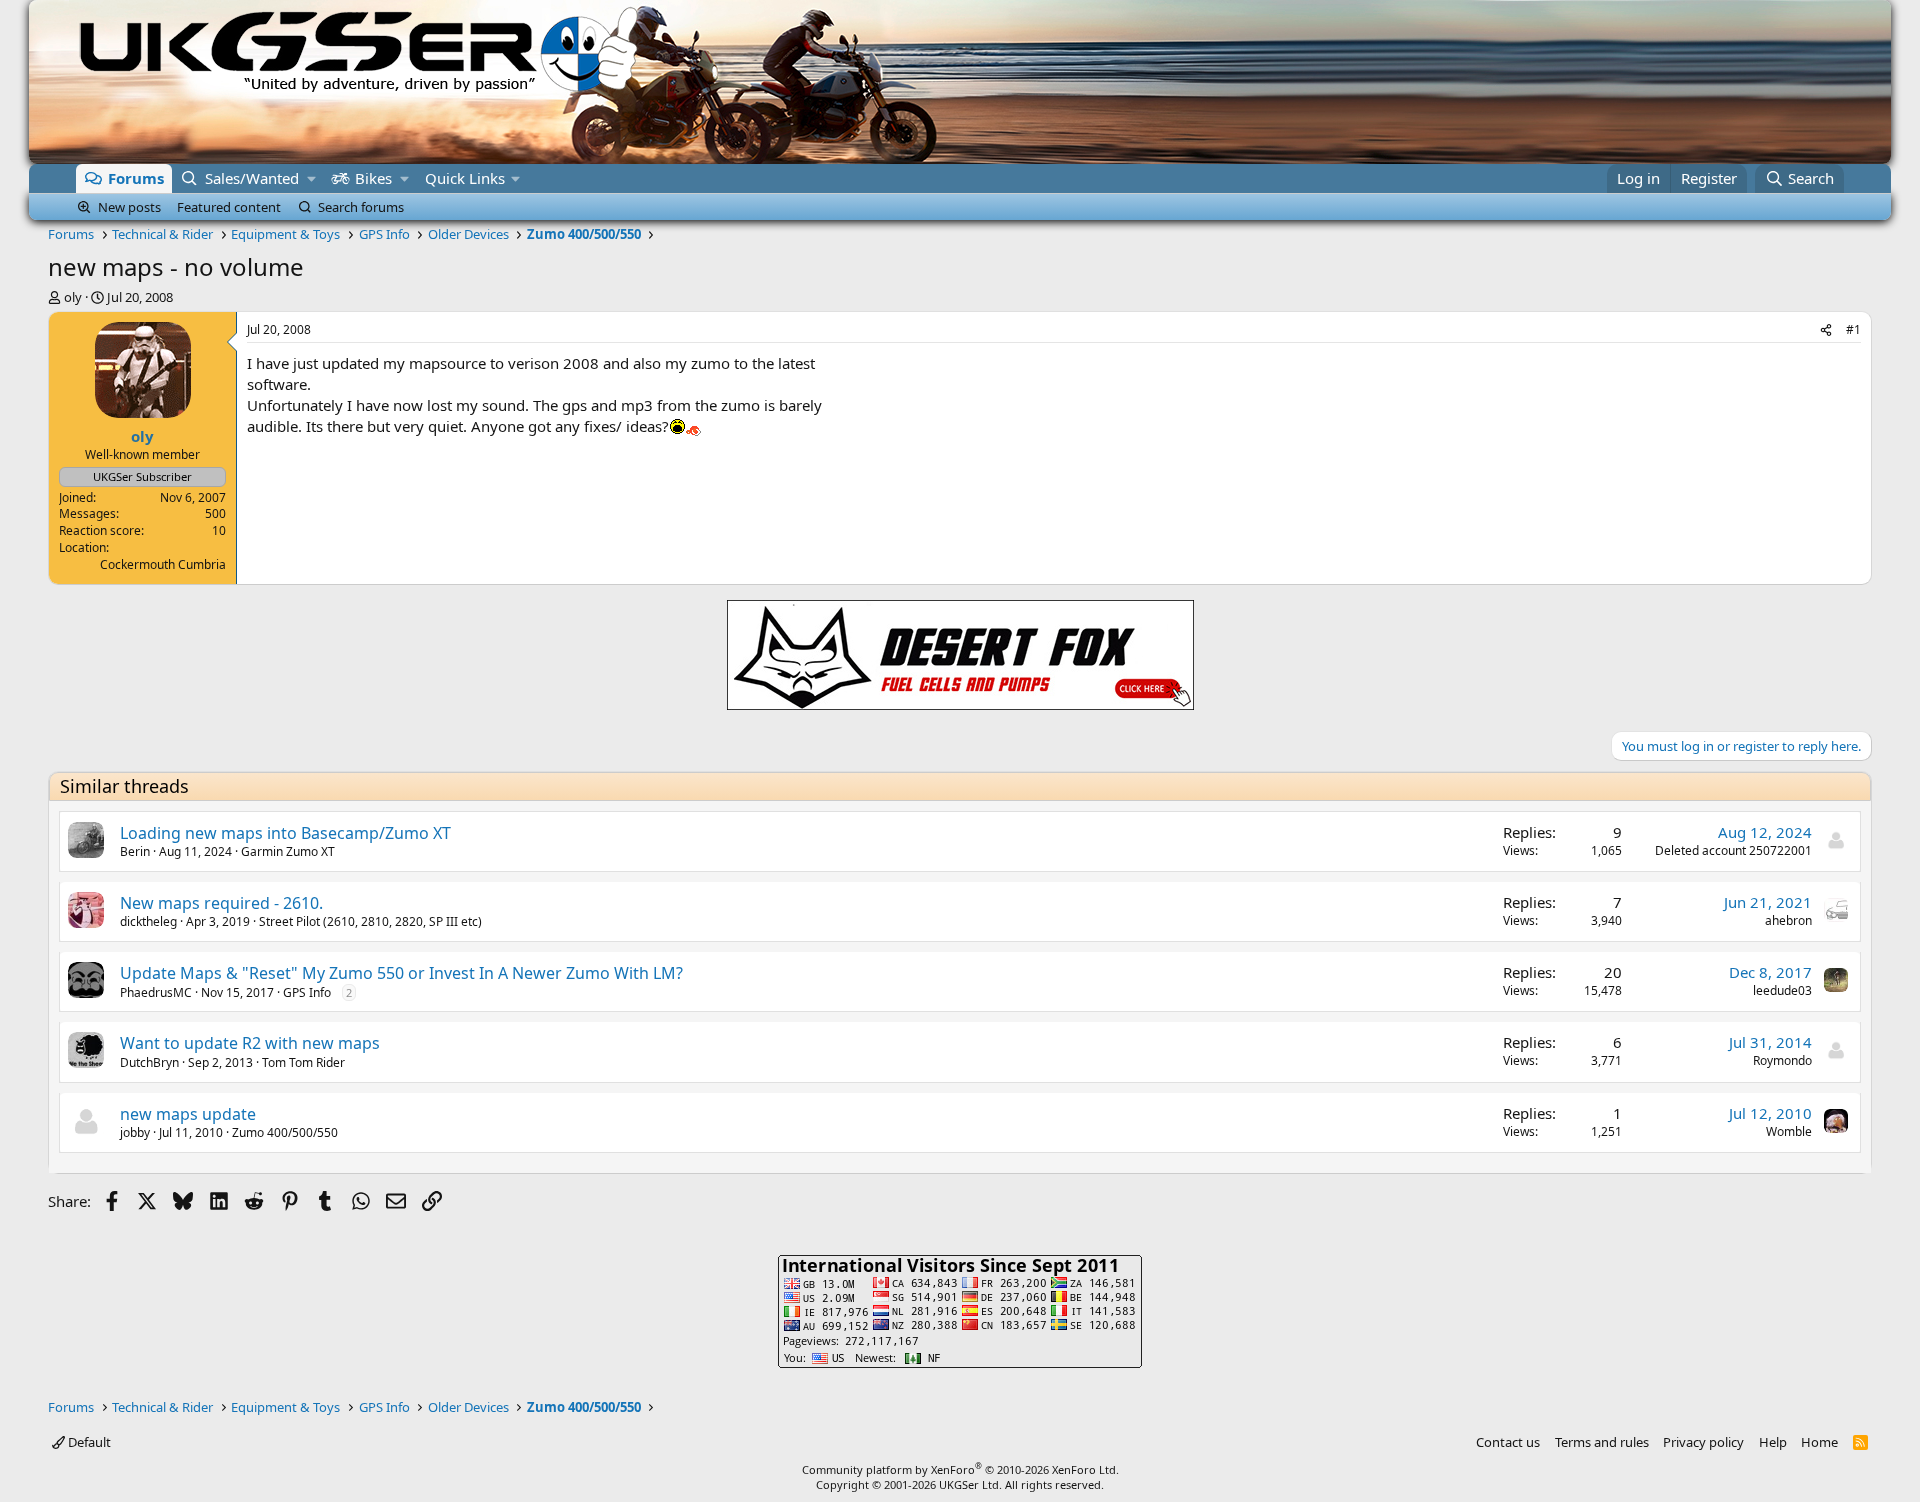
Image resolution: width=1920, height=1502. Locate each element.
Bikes (373, 178)
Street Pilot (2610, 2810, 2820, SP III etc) (370, 921)
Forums (136, 178)
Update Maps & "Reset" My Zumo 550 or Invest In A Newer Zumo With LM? (401, 973)
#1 (1853, 329)
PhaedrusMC (156, 992)
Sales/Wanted (252, 178)
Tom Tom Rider (303, 1062)
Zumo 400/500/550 (285, 1132)
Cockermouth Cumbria (163, 564)
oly (73, 297)
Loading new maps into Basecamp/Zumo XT (285, 833)
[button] (311, 178)
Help (1773, 1442)
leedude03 (1782, 990)
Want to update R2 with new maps (250, 1043)
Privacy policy (1703, 1442)
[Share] (1826, 330)
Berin (135, 851)
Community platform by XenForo (960, 1469)
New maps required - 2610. (221, 903)
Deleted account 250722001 (1733, 850)
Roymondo (1782, 1060)
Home (1819, 1442)
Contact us (1508, 1442)
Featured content (229, 207)
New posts (129, 207)
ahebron (1788, 920)
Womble (1789, 1131)
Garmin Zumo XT (288, 851)
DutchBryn (149, 1062)
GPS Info (307, 992)
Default (88, 1442)
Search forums (361, 207)
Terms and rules (1602, 1442)
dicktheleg (148, 921)
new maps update (188, 1114)
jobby (135, 1132)
